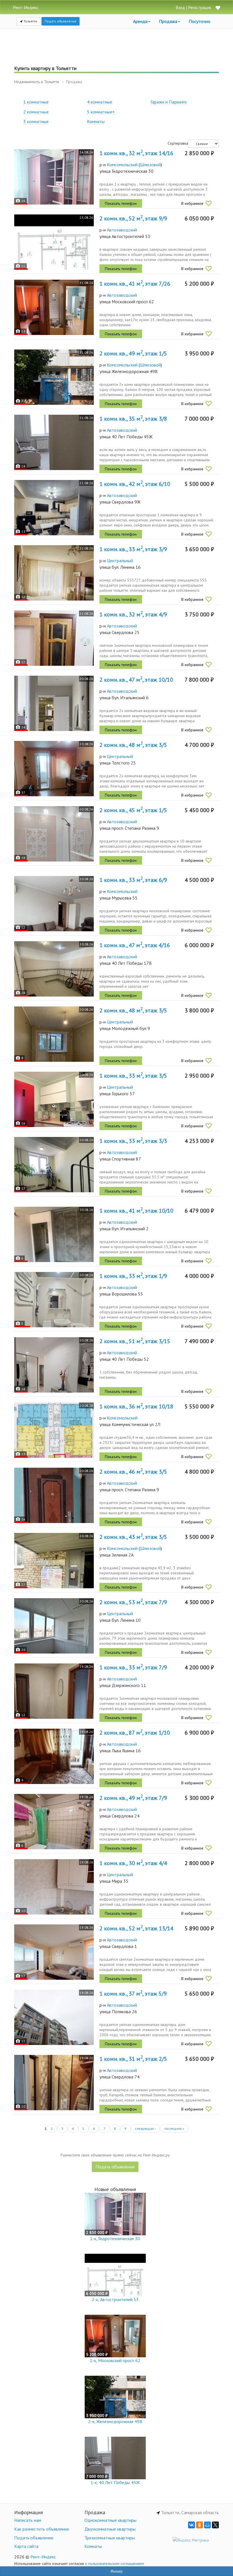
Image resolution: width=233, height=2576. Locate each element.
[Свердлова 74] (54, 2083)
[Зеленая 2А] (54, 1561)
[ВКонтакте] (192, 2525)
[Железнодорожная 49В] (54, 377)
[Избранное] (218, 8)
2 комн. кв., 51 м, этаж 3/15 (135, 1341)
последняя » (174, 2129)
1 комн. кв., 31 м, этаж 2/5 (133, 2059)
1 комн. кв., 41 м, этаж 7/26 (135, 284)
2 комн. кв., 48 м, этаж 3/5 (133, 745)
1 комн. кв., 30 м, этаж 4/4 (133, 1863)
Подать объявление (61, 21)
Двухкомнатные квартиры (110, 2529)
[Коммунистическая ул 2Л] (54, 1430)
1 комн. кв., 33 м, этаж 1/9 (133, 1276)
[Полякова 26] (54, 2017)
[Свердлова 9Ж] (54, 508)
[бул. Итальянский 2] (54, 1234)
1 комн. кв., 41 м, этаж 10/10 (136, 1211)
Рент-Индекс (43, 2557)
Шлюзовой (150, 165)
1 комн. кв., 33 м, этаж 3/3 (133, 1141)
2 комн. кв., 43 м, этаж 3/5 (133, 1537)
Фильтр (117, 2571)
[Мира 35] (54, 1887)
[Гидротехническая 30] (54, 177)
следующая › (145, 2129)
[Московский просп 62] (54, 307)
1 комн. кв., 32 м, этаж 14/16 (136, 153)
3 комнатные (36, 121)
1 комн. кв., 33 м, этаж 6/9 (133, 880)
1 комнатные (36, 102)
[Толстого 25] (54, 769)
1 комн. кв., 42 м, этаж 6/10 (135, 484)
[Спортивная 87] (54, 1165)
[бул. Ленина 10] (54, 1626)
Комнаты (96, 121)
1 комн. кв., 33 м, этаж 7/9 (133, 1667)
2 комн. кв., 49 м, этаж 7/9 (133, 1798)
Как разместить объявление (42, 2529)
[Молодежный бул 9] (54, 1034)
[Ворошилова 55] (54, 1300)
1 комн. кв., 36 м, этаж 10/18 (136, 1406)
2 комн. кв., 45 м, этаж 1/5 (133, 810)
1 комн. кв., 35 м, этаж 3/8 (133, 419)
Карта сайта (26, 2546)
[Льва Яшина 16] (54, 1756)
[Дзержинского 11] (54, 1691)
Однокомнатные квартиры (110, 2520)
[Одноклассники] (199, 2525)
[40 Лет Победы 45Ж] (54, 442)
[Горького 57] (54, 1099)
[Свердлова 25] (54, 638)
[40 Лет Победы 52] (54, 1365)
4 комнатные (100, 102)
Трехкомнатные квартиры (110, 2538)
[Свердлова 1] (54, 1952)
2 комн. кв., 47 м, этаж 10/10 (136, 680)
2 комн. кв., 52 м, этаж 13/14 (136, 1928)
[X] (215, 2525)
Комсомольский (122, 165)
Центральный (120, 561)
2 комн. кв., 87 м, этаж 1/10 (135, 1733)
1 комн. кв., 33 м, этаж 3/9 (133, 549)
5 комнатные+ (101, 112)
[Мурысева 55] (54, 904)
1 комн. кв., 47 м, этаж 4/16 (135, 945)
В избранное (192, 203)
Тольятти (30, 21)
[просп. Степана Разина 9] (54, 834)
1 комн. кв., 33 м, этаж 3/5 (133, 1076)
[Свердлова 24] (54, 1822)
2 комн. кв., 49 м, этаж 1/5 (133, 353)
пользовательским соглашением (116, 2564)
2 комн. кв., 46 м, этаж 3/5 (133, 1472)
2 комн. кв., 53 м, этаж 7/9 (133, 1602)
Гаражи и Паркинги (169, 102)
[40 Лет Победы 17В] (54, 969)
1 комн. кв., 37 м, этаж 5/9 (133, 1994)
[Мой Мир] (207, 2525)
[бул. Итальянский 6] (54, 703)
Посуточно (199, 21)
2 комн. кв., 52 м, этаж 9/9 (133, 218)
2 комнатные (36, 112)
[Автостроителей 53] (54, 242)
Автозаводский (122, 230)
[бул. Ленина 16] (54, 573)
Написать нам (28, 2520)
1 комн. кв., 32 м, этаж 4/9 (133, 614)
